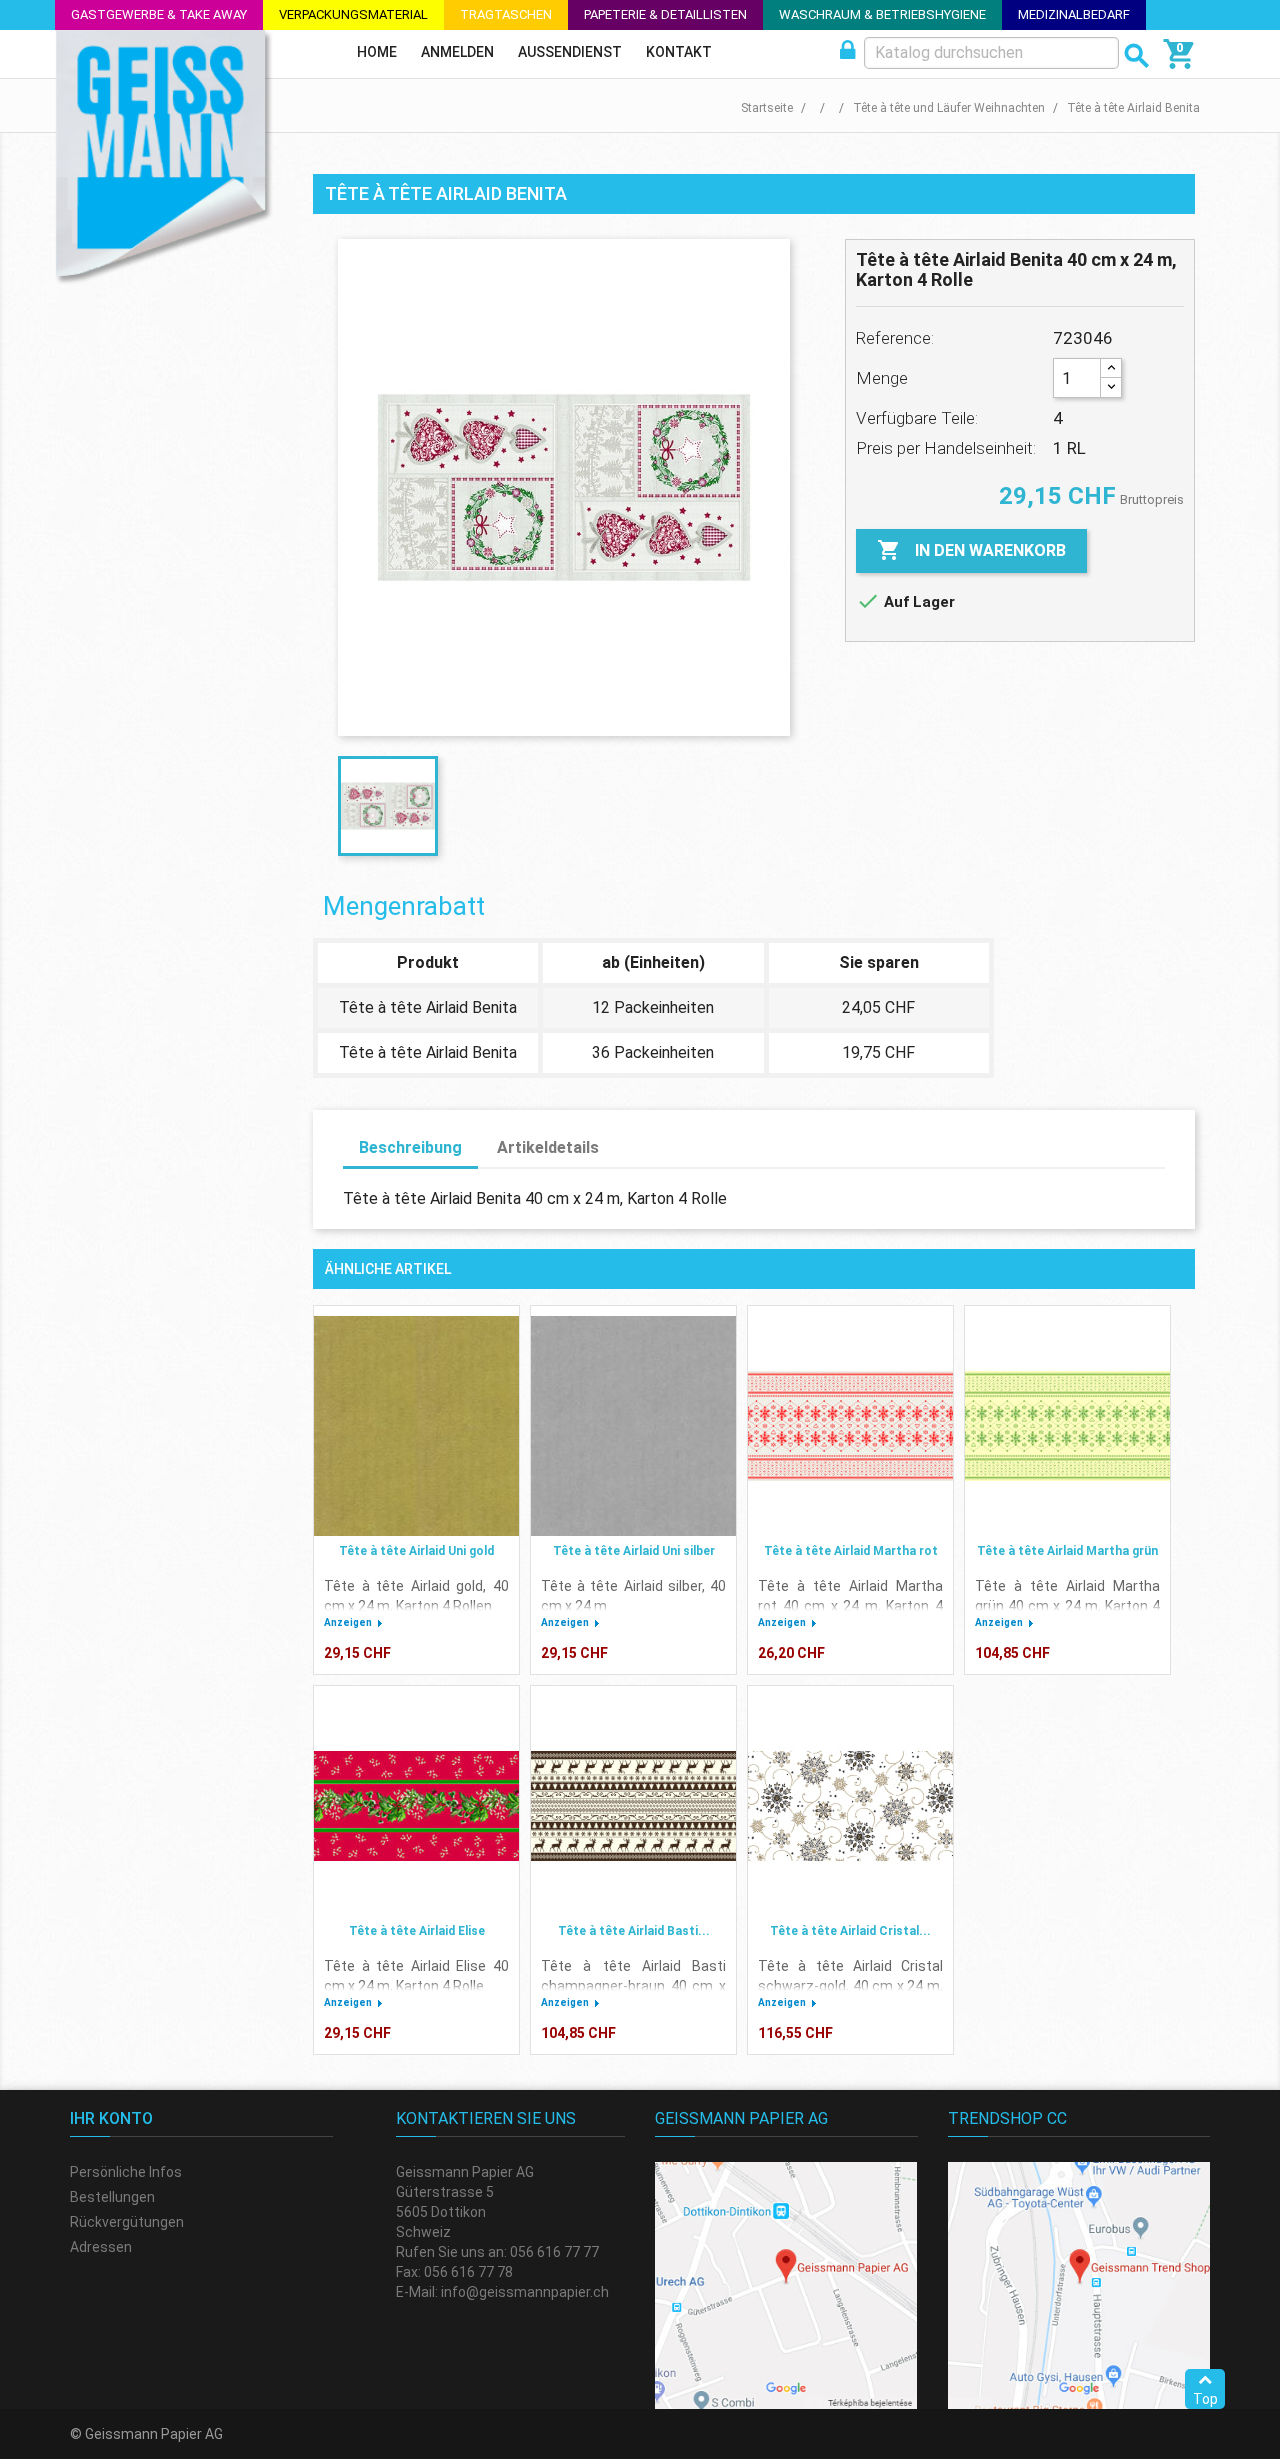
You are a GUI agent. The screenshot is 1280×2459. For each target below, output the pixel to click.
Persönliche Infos (126, 2172)
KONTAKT (679, 52)
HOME (377, 52)
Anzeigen (348, 1622)
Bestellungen (112, 2197)
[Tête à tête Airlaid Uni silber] (633, 1426)
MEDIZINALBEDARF (1074, 14)
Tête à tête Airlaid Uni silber (634, 1551)
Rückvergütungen (127, 2222)
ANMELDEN (457, 52)
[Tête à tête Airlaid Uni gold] (416, 1426)
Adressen (101, 2247)
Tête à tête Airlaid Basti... (634, 1931)
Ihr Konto (111, 2118)
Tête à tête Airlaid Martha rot (851, 1551)
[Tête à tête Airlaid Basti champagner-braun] (633, 1806)
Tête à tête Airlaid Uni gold (416, 1551)
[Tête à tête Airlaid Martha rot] (850, 1426)
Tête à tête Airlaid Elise (417, 1931)
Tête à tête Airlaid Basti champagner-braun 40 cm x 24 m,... (633, 1986)
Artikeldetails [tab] (548, 1147)
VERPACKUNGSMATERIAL (353, 14)
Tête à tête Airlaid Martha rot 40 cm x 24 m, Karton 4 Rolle (850, 1606)
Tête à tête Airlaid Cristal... (850, 1931)
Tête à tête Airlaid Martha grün (1067, 1551)
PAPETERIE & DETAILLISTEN (665, 14)
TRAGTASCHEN (506, 14)
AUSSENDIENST (570, 52)
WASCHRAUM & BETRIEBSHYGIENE (882, 14)
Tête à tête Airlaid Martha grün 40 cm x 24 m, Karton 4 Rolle (1067, 1606)
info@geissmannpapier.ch (525, 2292)
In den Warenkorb (971, 550)
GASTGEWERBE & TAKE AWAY (159, 14)
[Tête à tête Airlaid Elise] (416, 1806)
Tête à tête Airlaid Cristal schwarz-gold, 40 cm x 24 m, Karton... (850, 1986)
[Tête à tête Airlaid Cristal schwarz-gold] (850, 1806)
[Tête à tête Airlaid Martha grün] (1067, 1426)
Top (1205, 2399)
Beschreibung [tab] (410, 1147)
